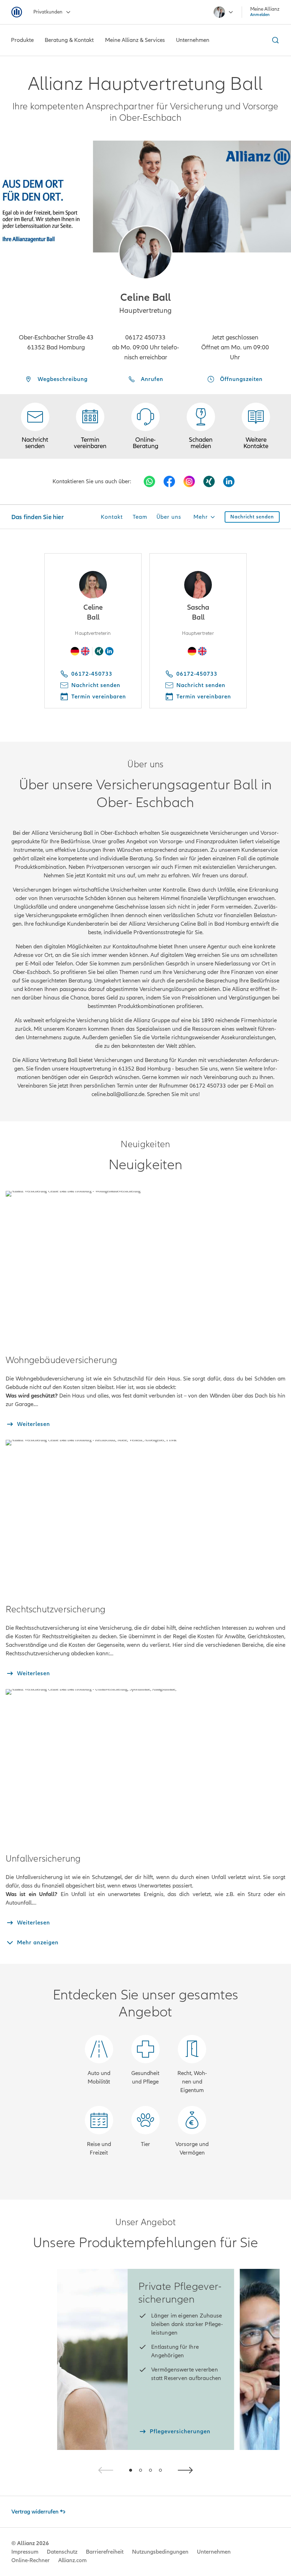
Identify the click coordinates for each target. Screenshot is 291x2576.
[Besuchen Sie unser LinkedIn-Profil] (229, 481)
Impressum (25, 2552)
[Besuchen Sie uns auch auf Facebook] (169, 481)
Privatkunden (48, 12)
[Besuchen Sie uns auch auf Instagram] (189, 481)
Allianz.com (72, 2560)
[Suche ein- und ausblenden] (274, 40)
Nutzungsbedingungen (160, 2552)
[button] (145, 252)
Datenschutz (62, 2552)
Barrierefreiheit (105, 2552)
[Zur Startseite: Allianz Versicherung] (17, 12)
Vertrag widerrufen (35, 2512)
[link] (145, 426)
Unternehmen (214, 2552)
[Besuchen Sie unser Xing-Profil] (209, 481)
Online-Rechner (31, 2560)
